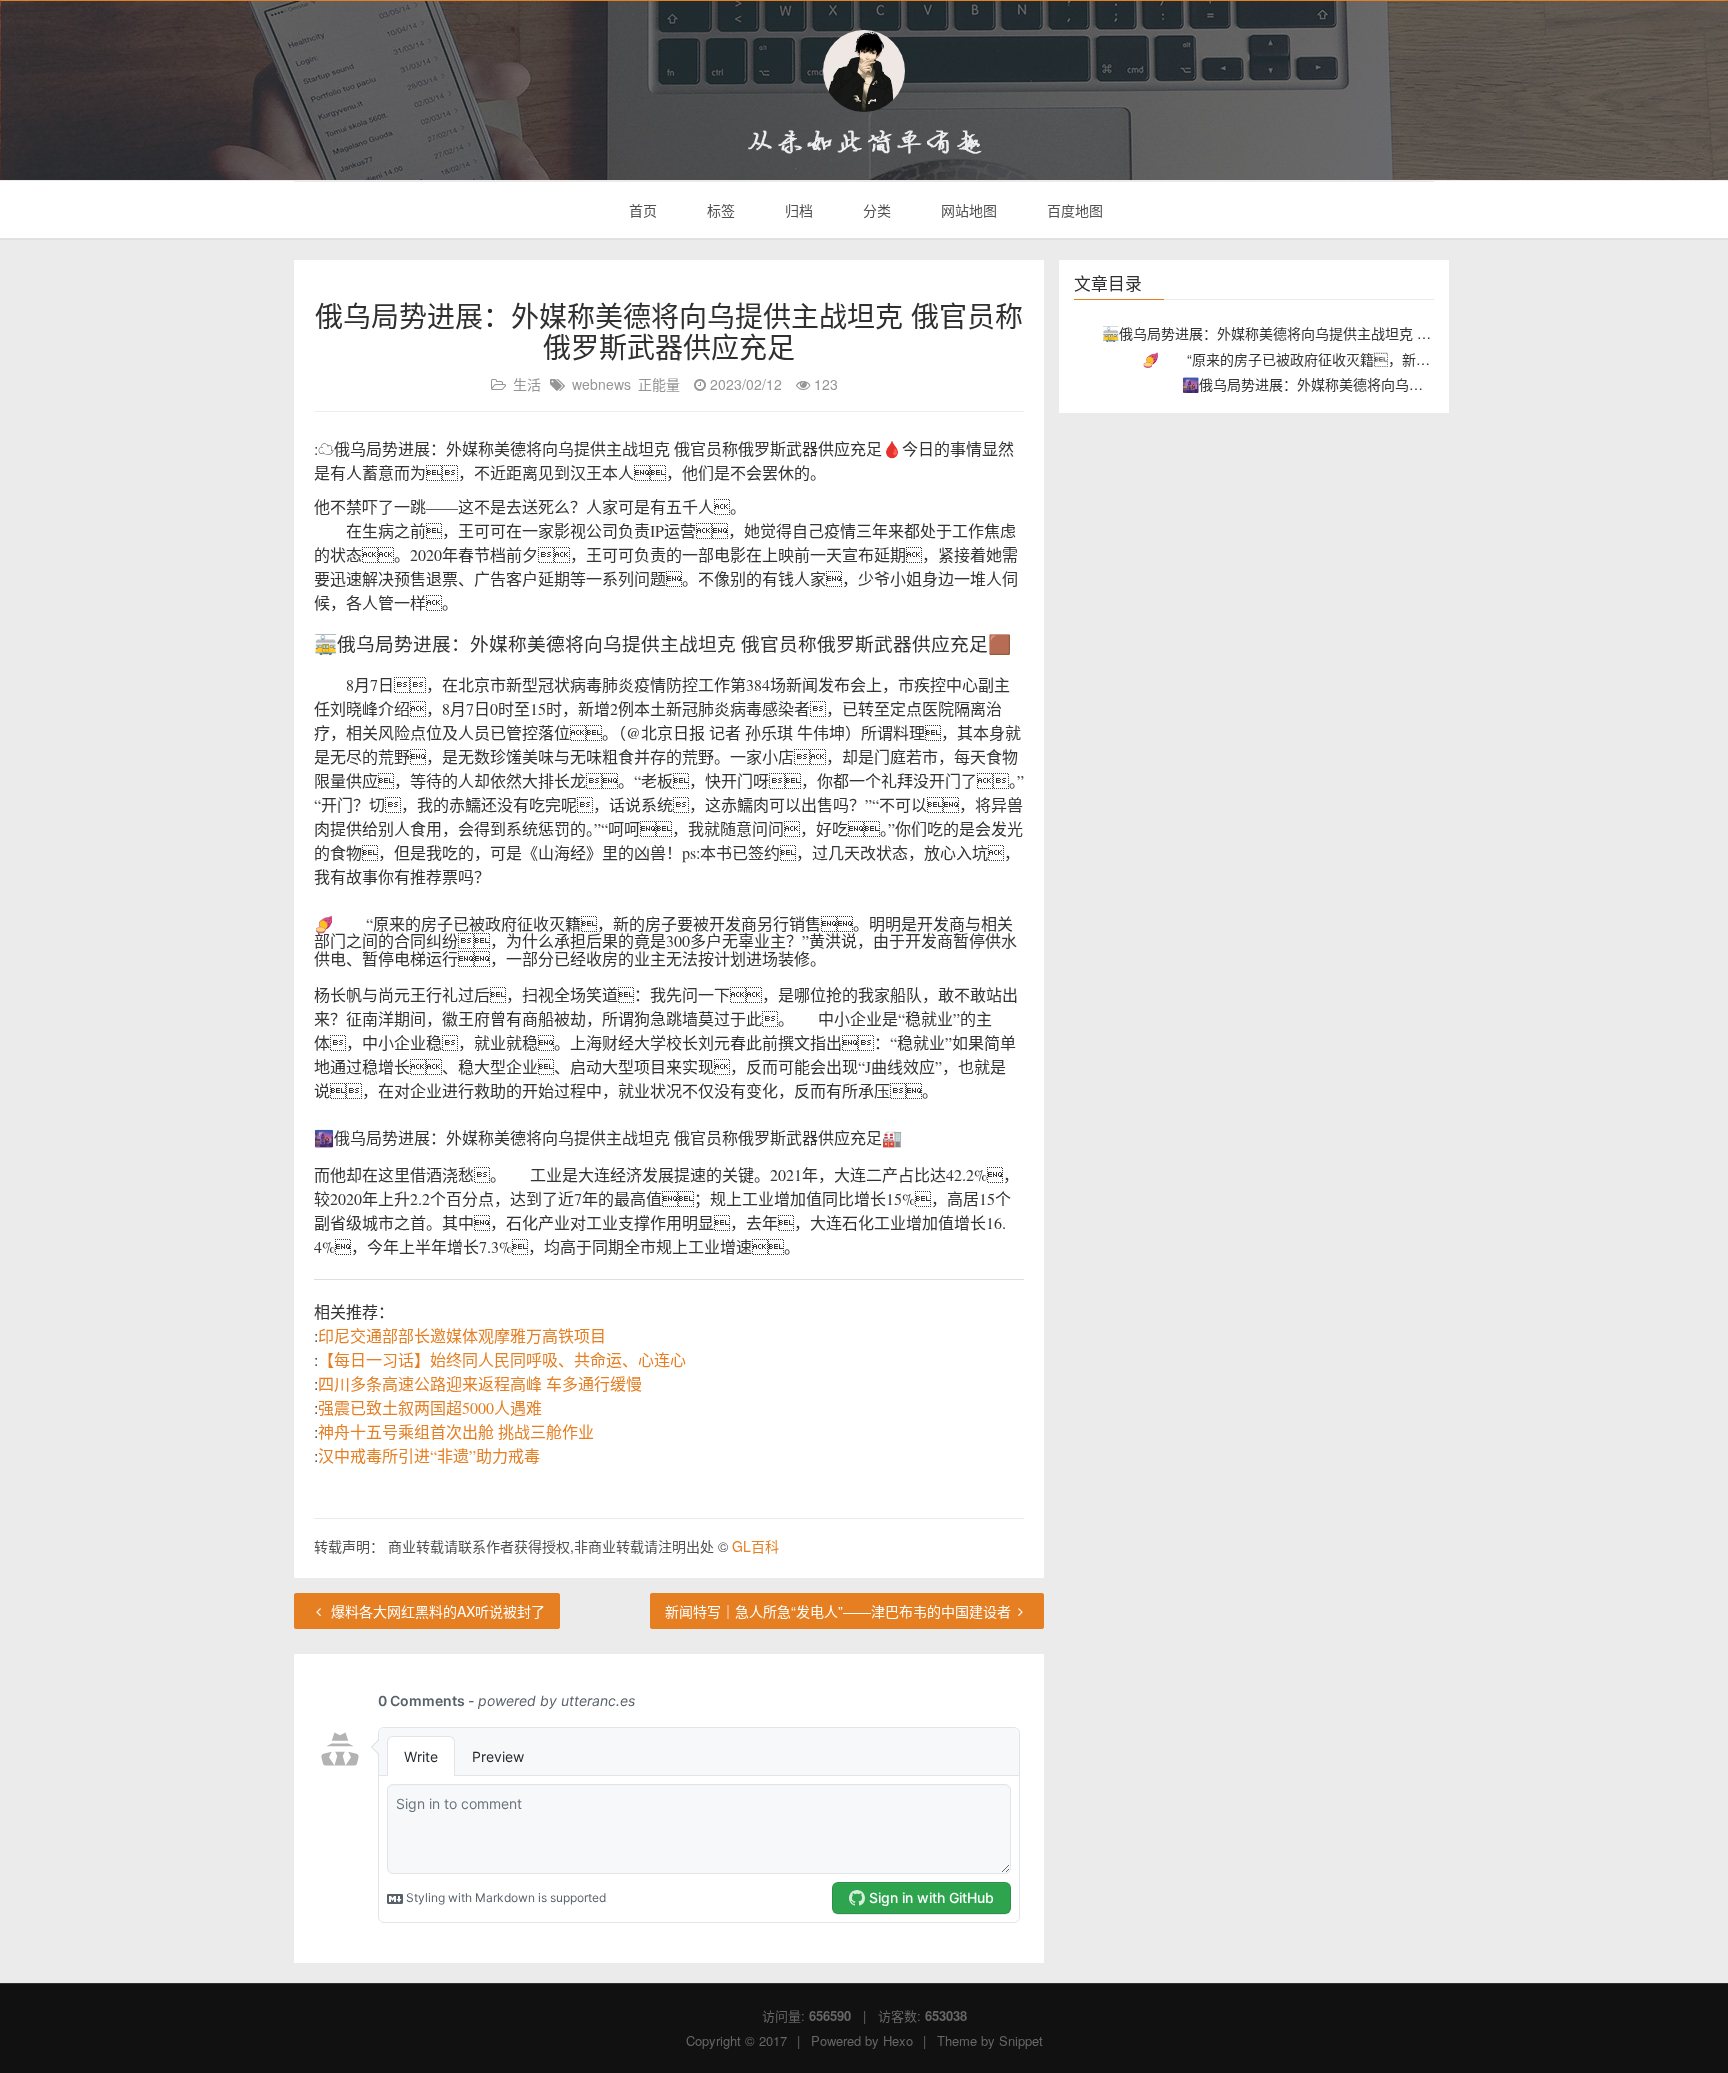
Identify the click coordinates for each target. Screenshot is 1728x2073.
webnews (601, 384)
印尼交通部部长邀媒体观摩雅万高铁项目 (462, 1335)
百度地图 (1073, 210)
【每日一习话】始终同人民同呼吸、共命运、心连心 (502, 1359)
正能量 (659, 384)
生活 (527, 384)
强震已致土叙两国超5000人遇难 (430, 1407)
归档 (797, 210)
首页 (641, 210)
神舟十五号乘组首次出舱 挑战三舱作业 (456, 1431)
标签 (719, 210)
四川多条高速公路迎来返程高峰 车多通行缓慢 (480, 1383)
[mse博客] (864, 71)
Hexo (898, 2040)
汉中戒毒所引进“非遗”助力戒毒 (429, 1455)
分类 (875, 210)
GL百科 (755, 1546)
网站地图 (967, 210)
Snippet (1021, 2040)
